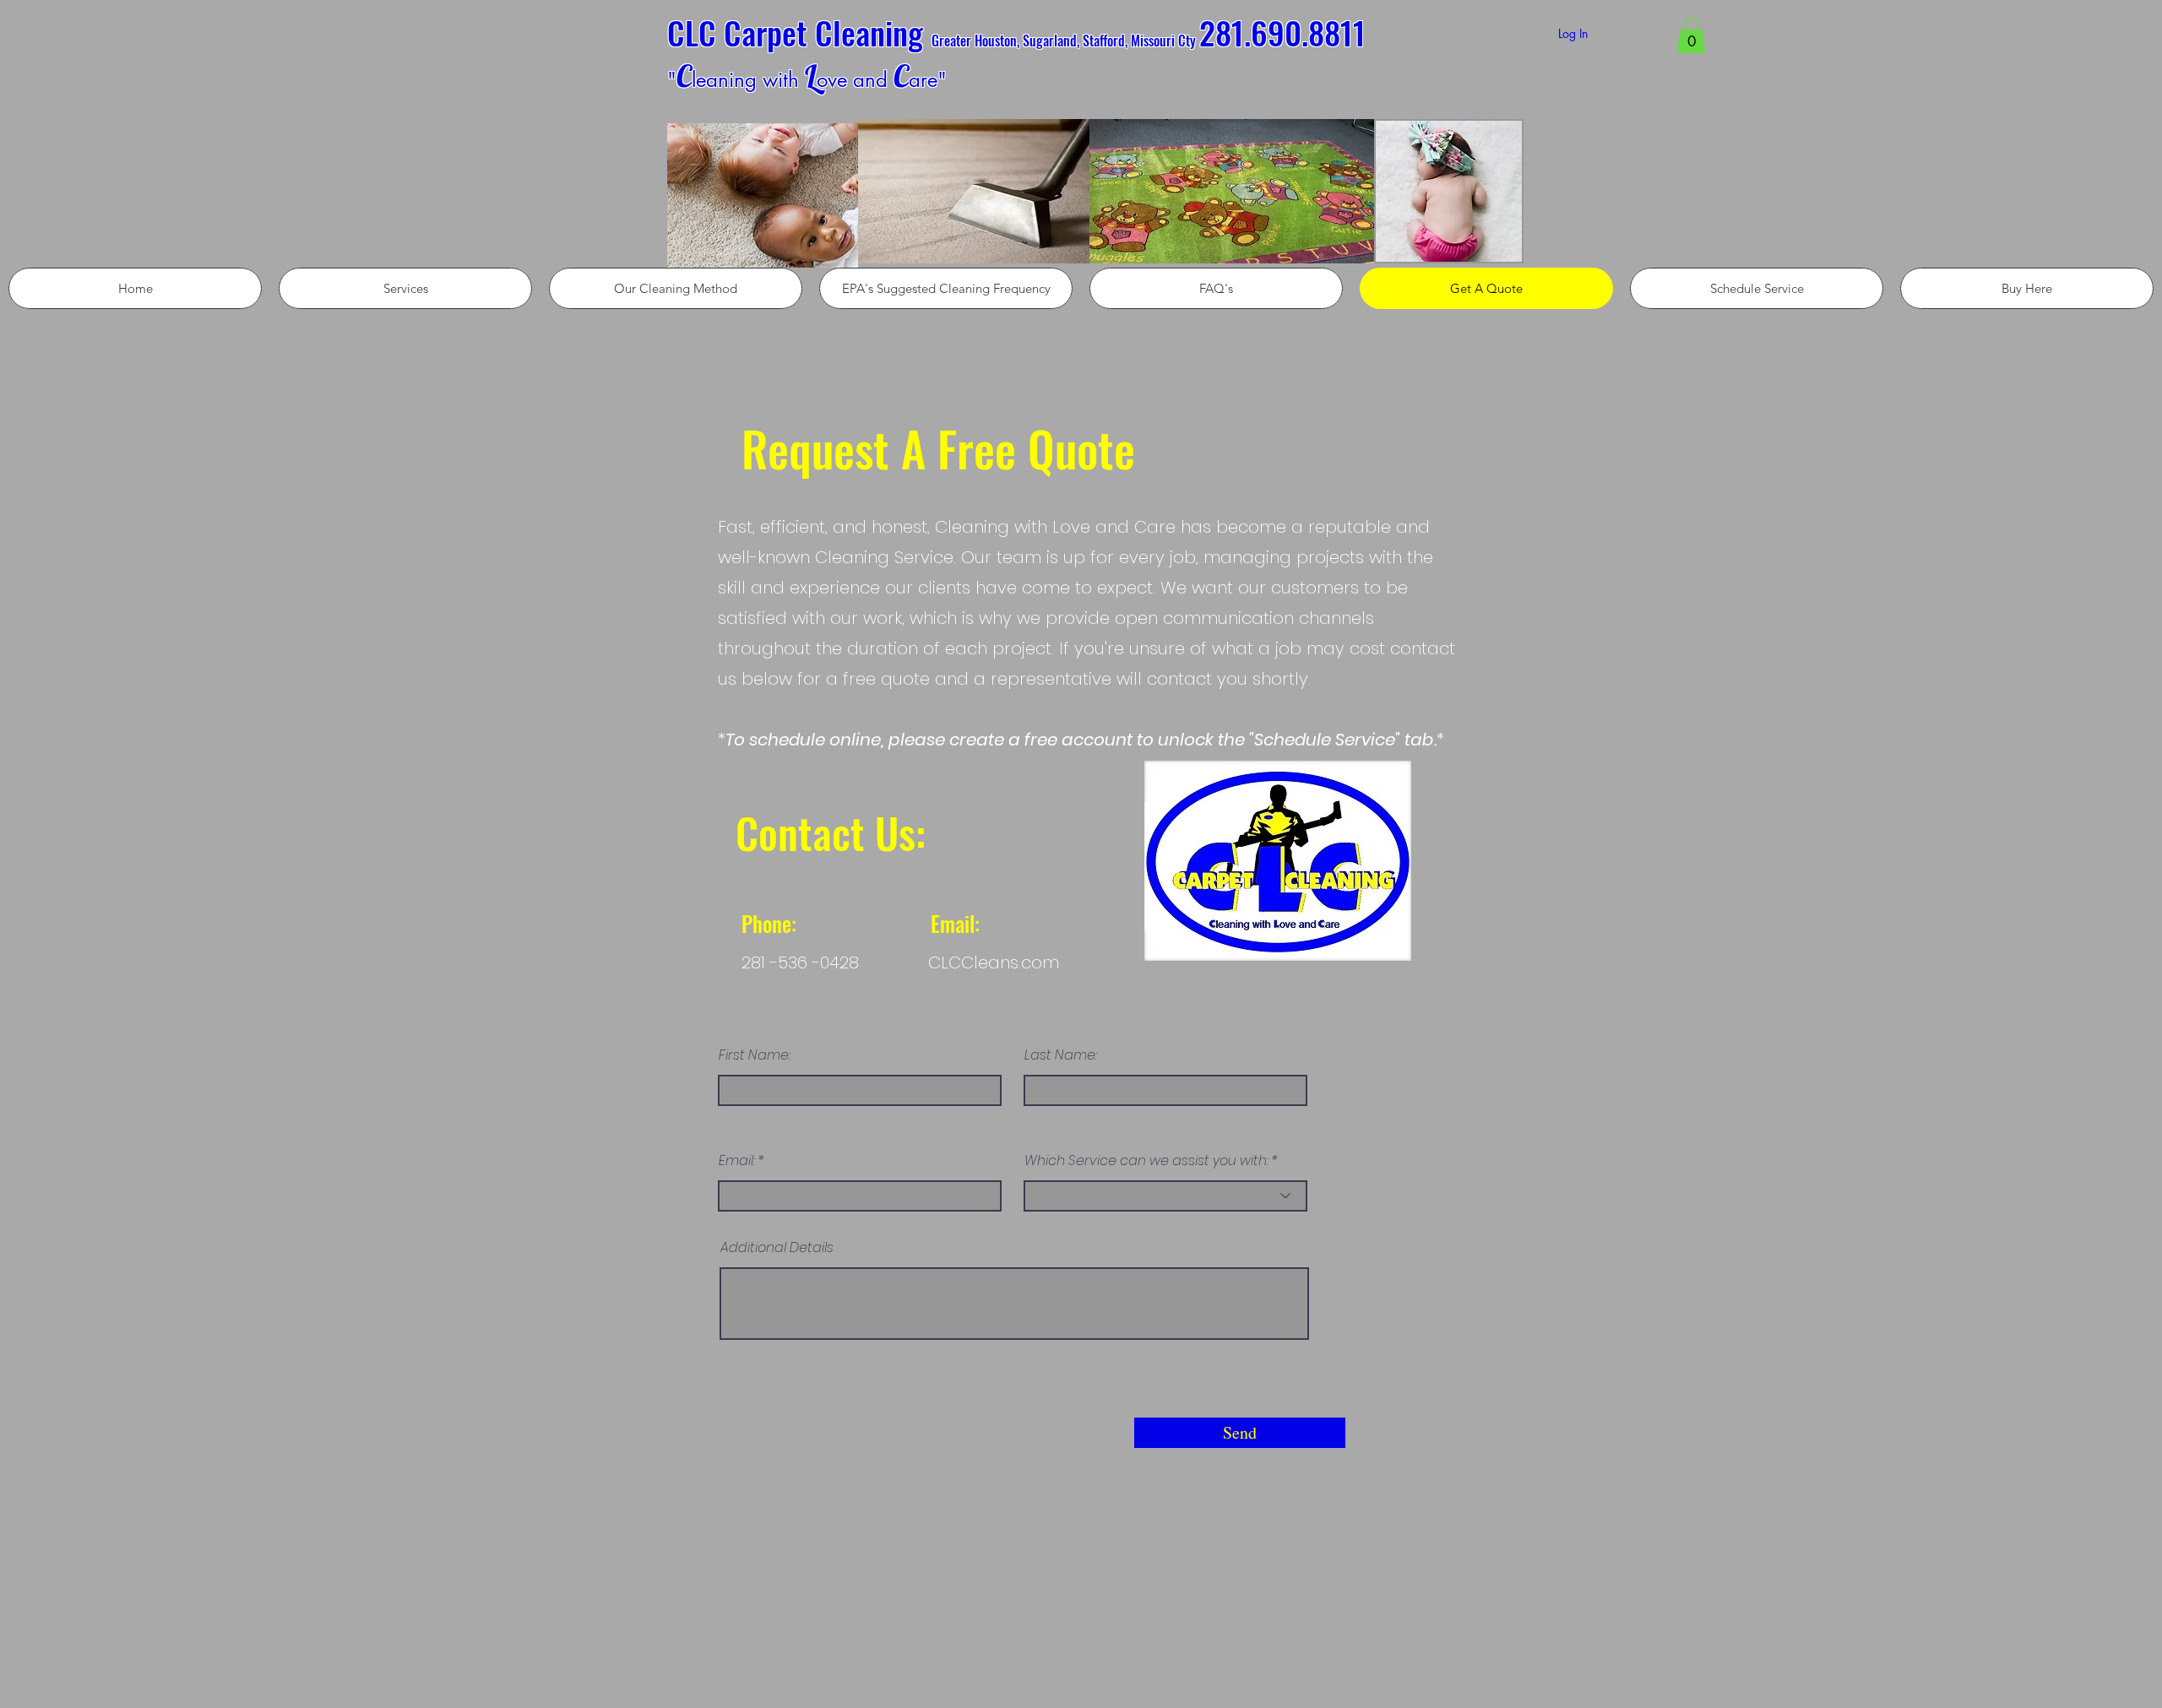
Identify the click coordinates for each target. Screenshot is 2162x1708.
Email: (737, 1161)
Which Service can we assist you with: (1146, 1161)
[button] (1691, 35)
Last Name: (1061, 1055)
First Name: (755, 1055)
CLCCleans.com (994, 962)
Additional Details (777, 1248)
